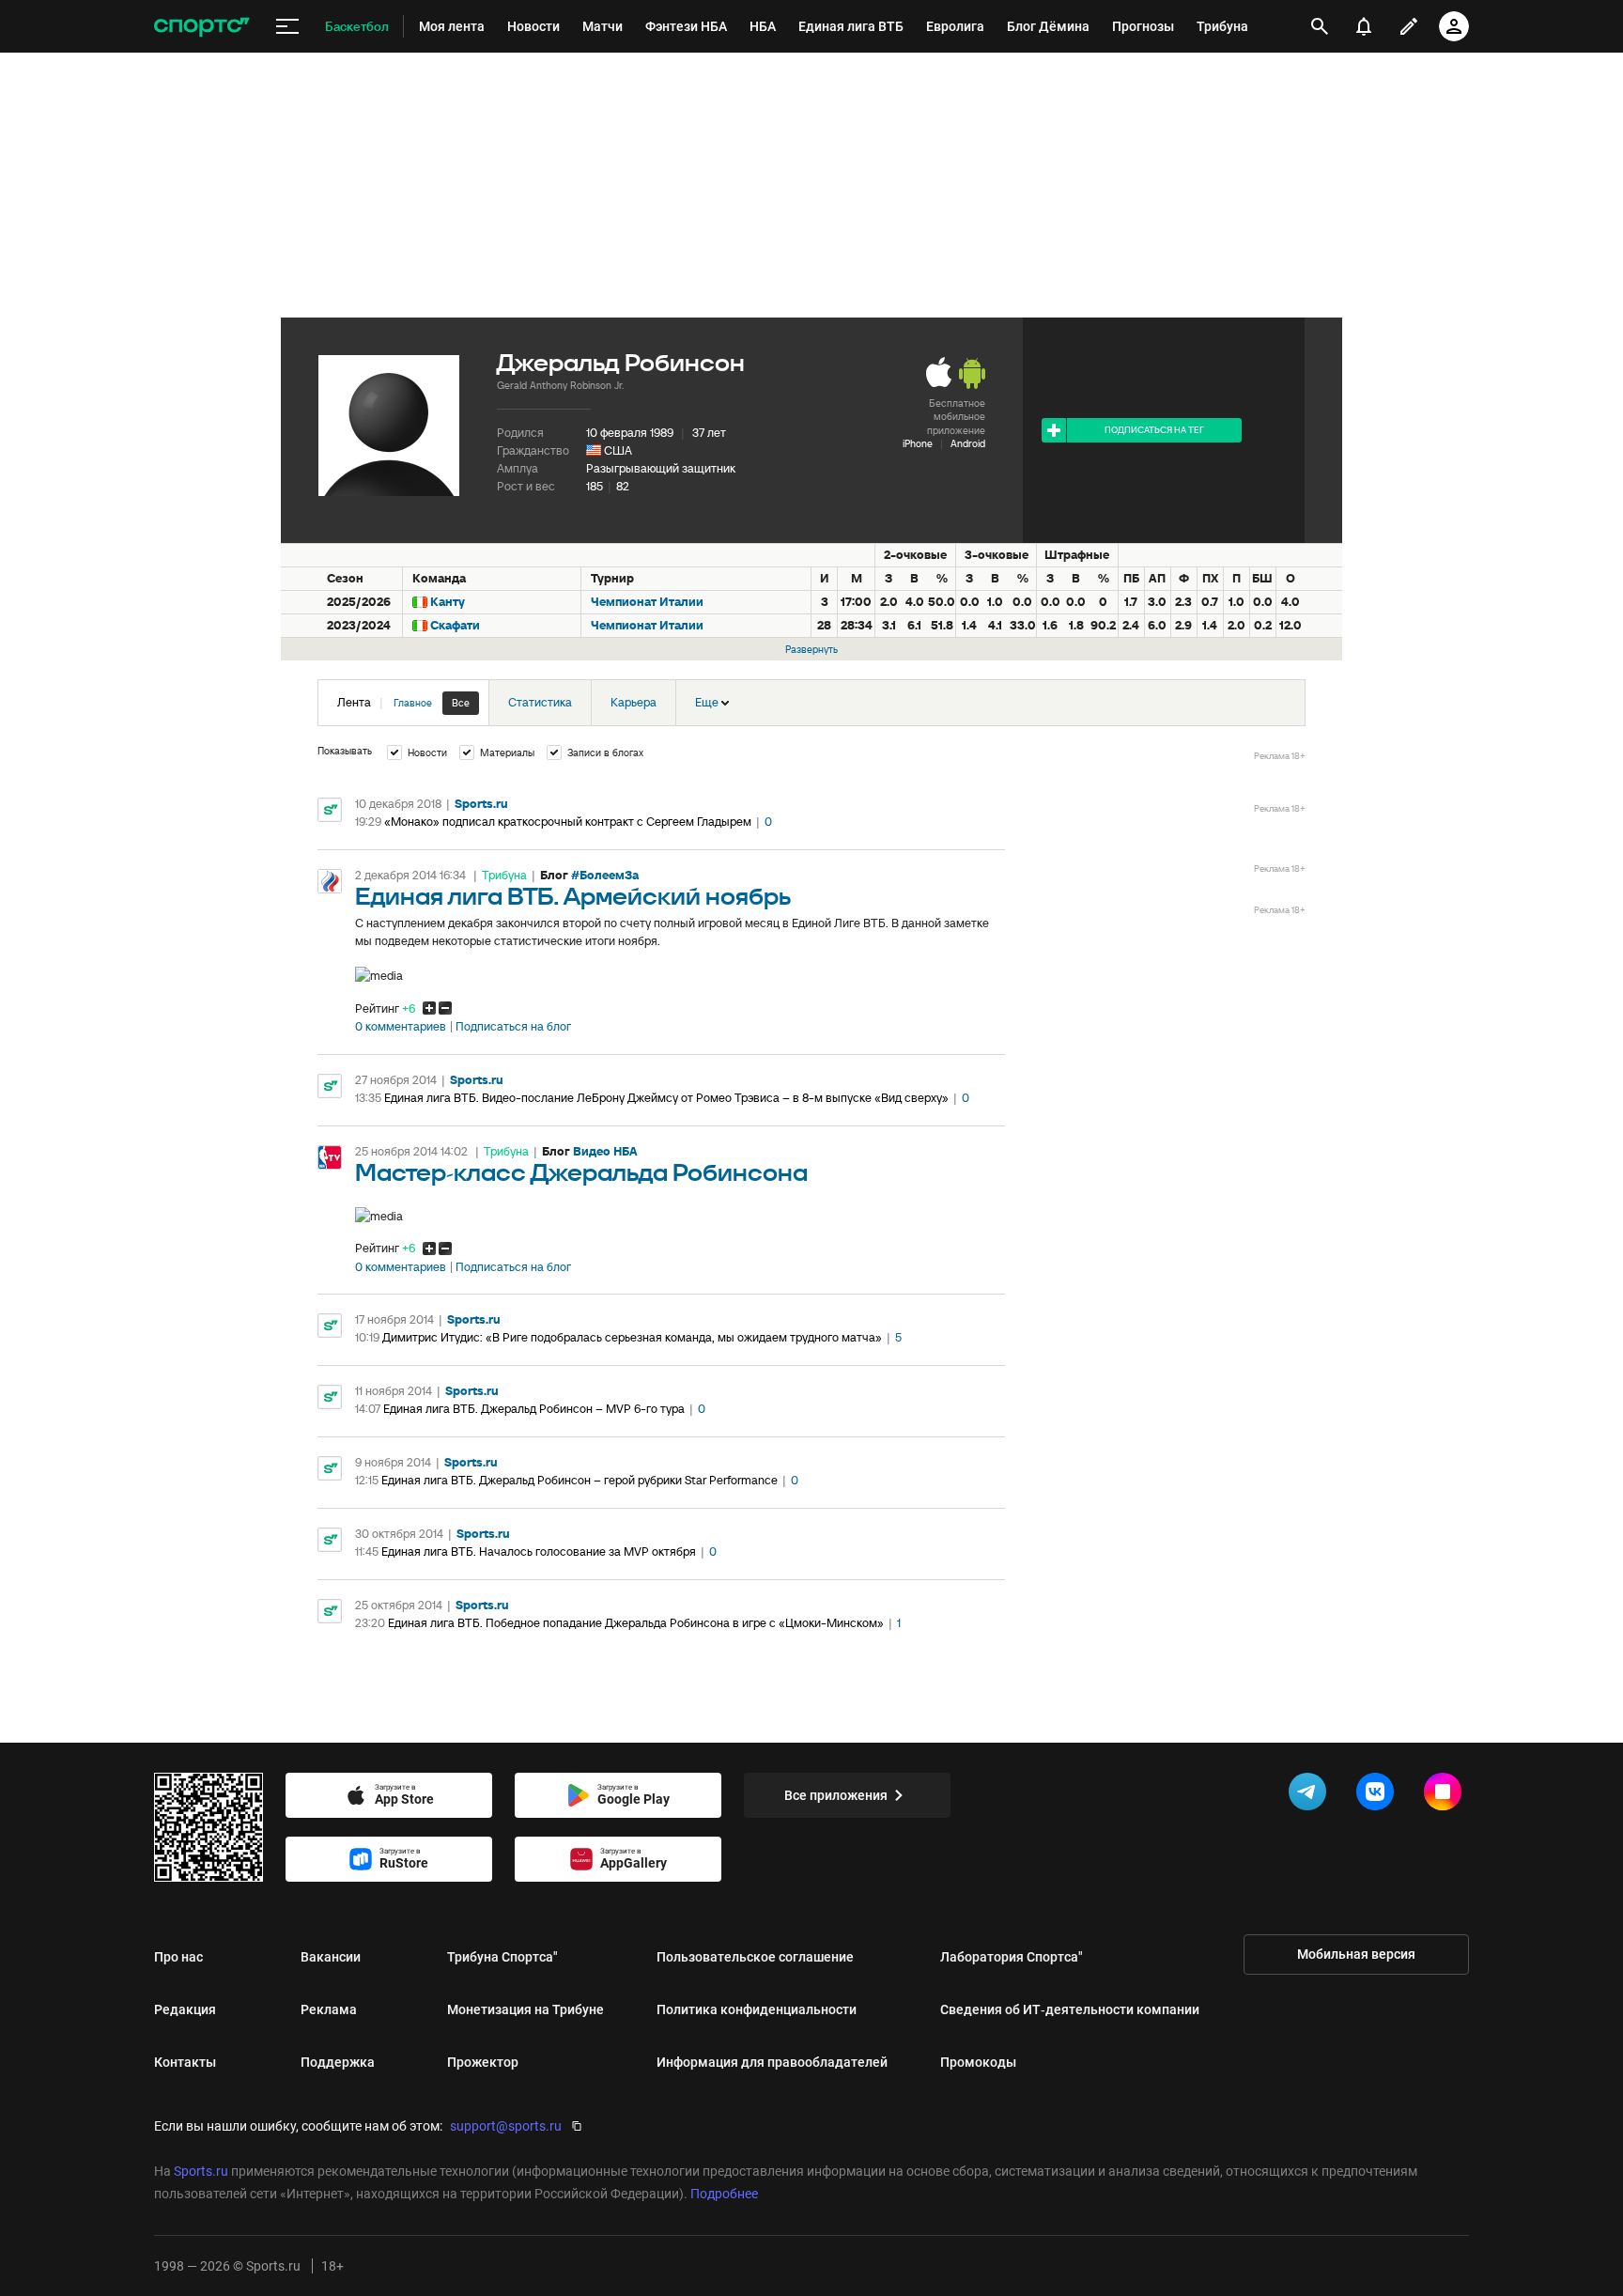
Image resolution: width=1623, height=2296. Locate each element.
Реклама (329, 2009)
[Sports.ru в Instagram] (1446, 1795)
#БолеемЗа (605, 875)
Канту (448, 602)
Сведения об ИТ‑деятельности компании (1070, 2009)
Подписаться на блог (513, 1027)
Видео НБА (605, 1151)
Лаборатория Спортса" (1012, 1957)
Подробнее (724, 2194)
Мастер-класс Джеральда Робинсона (581, 1174)
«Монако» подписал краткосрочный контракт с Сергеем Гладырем (568, 822)
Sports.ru (481, 804)
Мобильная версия (1356, 1954)
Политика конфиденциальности (757, 2009)
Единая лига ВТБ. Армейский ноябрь (573, 898)
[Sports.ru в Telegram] (1311, 1795)
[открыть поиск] (1320, 26)
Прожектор (483, 2062)
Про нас (178, 1957)
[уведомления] (1364, 26)
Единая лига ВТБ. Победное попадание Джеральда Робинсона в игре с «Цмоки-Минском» (636, 1623)
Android (968, 443)
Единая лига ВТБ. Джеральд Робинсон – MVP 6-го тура (534, 1409)
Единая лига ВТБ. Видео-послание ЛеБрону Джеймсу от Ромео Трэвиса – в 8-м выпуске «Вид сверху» (666, 1098)
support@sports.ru (506, 2126)
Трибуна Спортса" (502, 1957)
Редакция (185, 2009)
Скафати (455, 625)
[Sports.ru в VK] (1379, 1795)
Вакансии (331, 1957)
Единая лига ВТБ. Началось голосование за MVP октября (539, 1551)
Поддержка (338, 2062)
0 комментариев (401, 1027)
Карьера (634, 702)
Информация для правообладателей (772, 2062)
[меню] (287, 27)
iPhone (918, 443)
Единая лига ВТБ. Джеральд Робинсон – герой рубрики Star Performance (580, 1480)
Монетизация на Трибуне (526, 2009)
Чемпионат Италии (647, 602)
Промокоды (978, 2062)
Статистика (540, 702)
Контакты (185, 2062)
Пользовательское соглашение (755, 1957)
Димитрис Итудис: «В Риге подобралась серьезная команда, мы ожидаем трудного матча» (632, 1337)
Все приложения (836, 1795)
